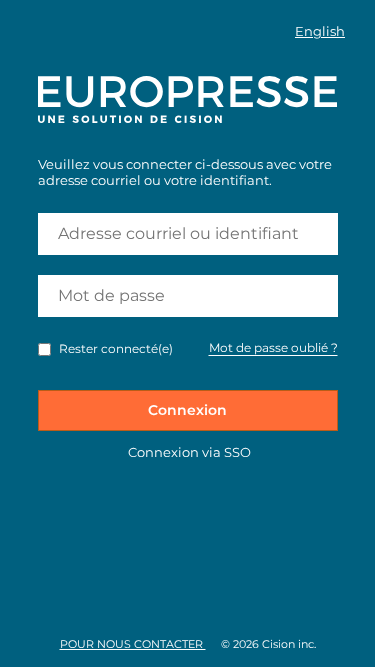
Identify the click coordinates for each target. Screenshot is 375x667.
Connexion (187, 410)
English (320, 31)
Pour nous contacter (133, 644)
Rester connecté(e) (116, 348)
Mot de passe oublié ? (273, 347)
